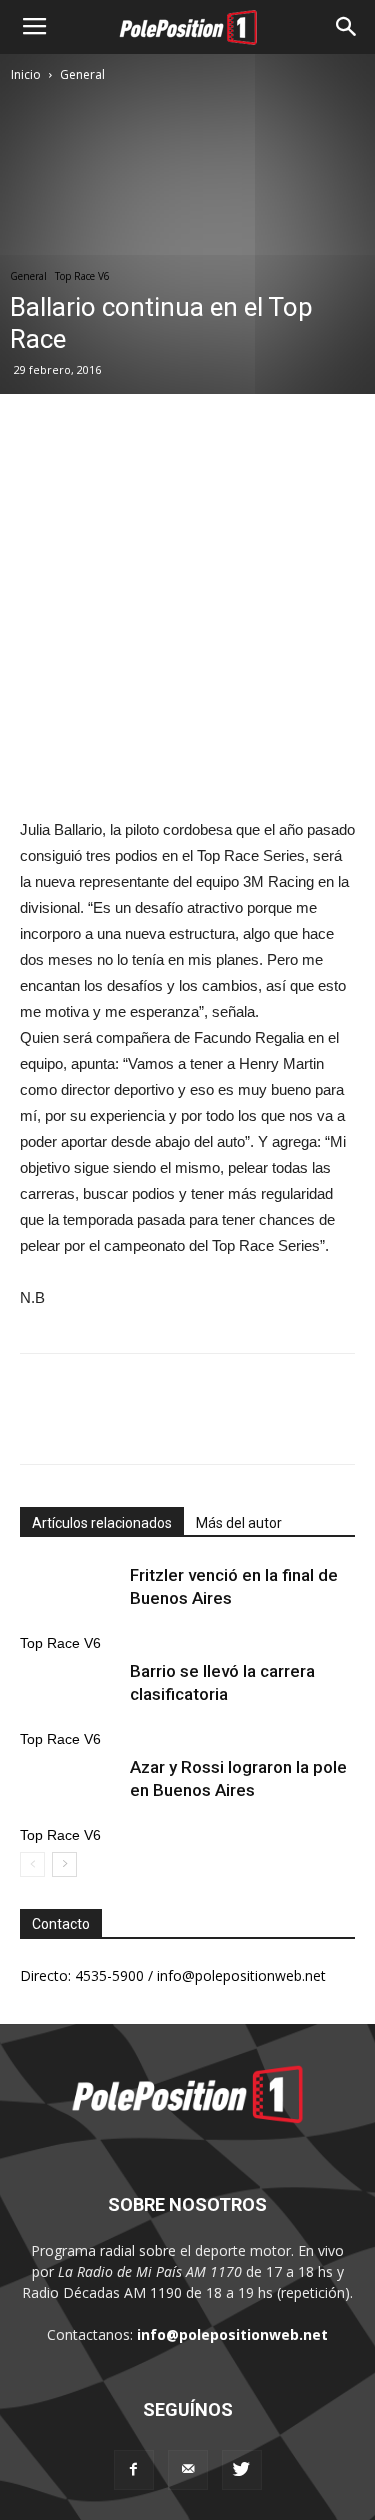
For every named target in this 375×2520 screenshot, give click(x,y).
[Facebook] (134, 2470)
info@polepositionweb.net (232, 2334)
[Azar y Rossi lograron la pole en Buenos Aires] (70, 1790)
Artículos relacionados (102, 1523)
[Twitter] (242, 2470)
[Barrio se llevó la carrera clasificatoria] (70, 1694)
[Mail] (188, 2470)
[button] (347, 27)
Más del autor (239, 1523)
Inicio (26, 74)
